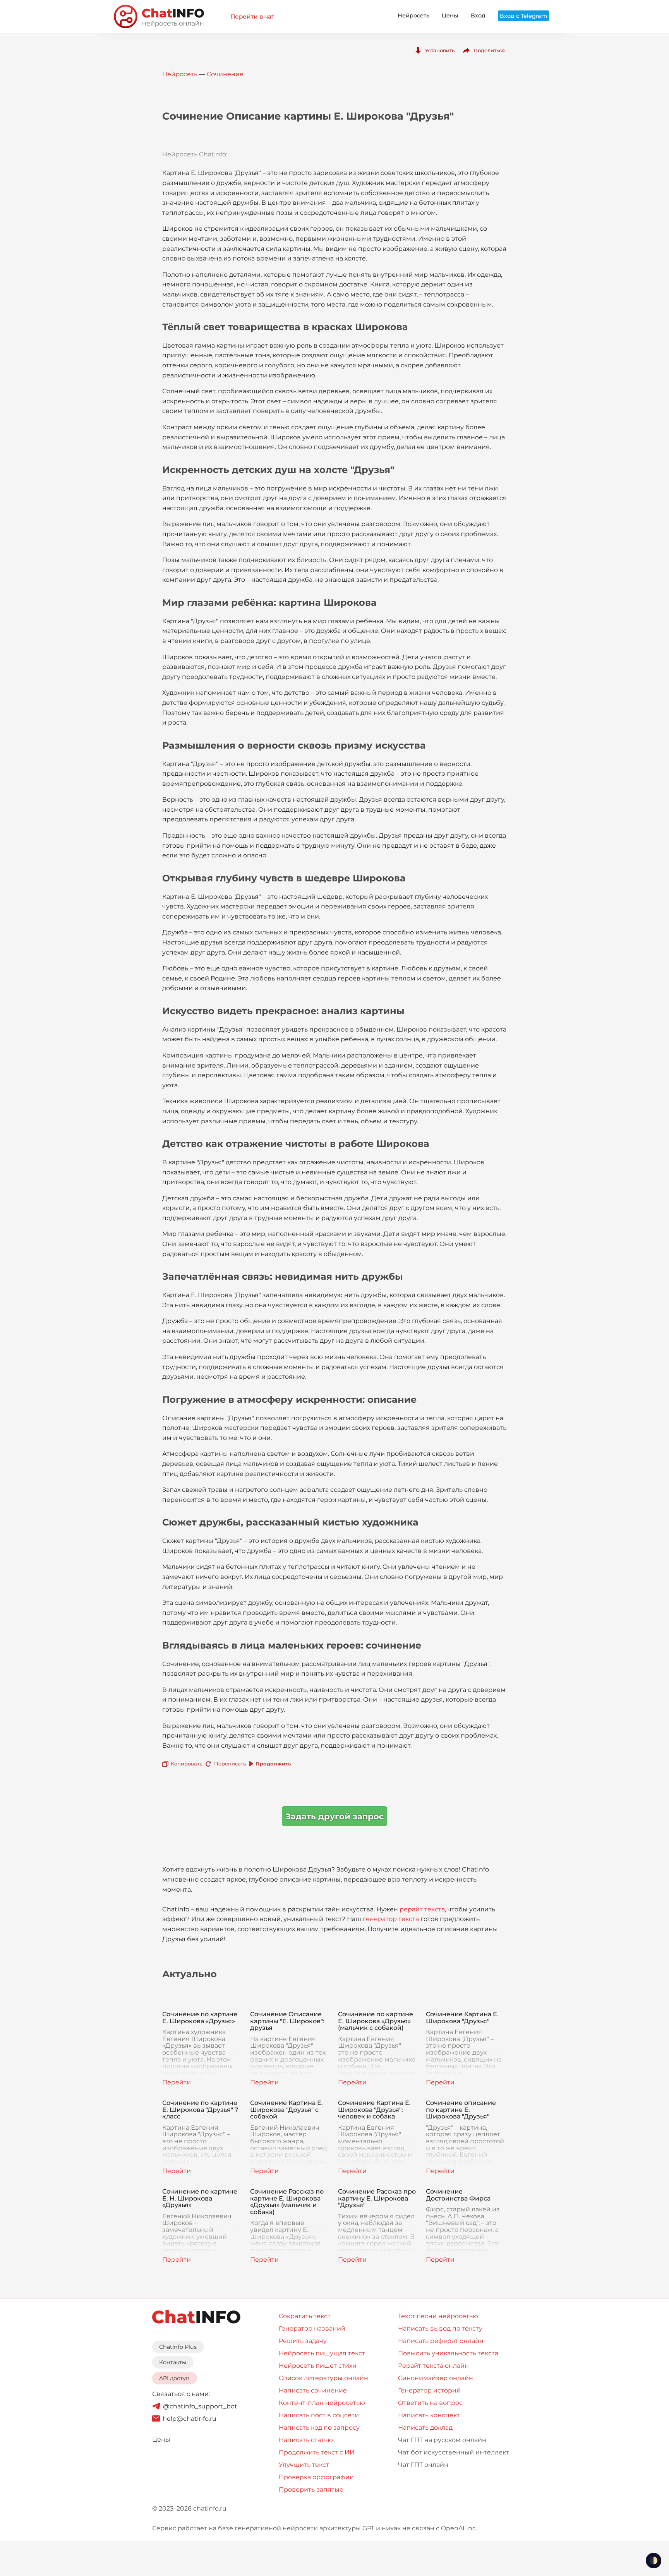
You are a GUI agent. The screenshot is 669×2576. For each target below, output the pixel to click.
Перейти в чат (252, 16)
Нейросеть (413, 15)
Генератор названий (312, 2328)
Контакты (173, 2362)
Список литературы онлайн (323, 2378)
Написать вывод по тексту (440, 2328)
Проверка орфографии (316, 2477)
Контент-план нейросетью (322, 2403)
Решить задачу (303, 2341)
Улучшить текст (304, 2465)
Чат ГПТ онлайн (423, 2465)
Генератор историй (429, 2390)
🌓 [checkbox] (654, 2561)
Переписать (230, 1764)
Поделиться (489, 50)
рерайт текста (422, 1909)
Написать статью (306, 2440)
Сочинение (225, 74)
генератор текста (391, 1919)
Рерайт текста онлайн (433, 2366)
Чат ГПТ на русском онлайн (442, 2440)
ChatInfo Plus (178, 2347)
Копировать (186, 1764)
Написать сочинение (313, 2390)
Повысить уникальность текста (448, 2353)
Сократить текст (305, 2316)
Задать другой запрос (334, 1816)
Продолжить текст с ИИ (317, 2452)
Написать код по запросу (319, 2428)
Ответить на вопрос (430, 2403)
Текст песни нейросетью (438, 2316)
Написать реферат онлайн (441, 2341)
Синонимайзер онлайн (436, 2378)
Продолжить (273, 1764)
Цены (450, 15)
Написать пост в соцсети (319, 2415)
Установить (440, 50)
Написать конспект (429, 2415)
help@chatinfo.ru (190, 2419)
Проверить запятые (311, 2489)
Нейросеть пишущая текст (322, 2353)
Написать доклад (425, 2428)
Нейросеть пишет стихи (318, 2366)
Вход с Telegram (523, 16)
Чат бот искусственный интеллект (454, 2452)
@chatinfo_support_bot (200, 2406)
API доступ (174, 2378)
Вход (478, 15)
